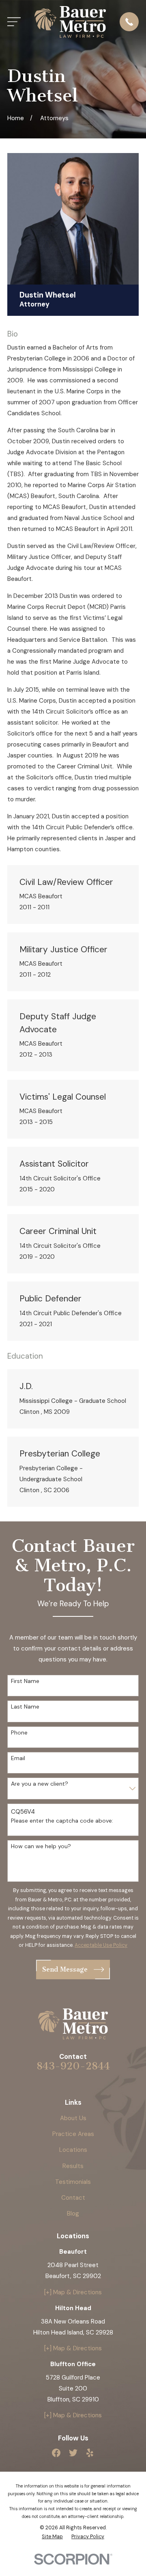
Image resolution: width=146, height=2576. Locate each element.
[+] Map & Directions (73, 2292)
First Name (25, 1681)
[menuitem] (52, 2537)
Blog (73, 2214)
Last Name (25, 1707)
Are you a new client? (40, 1784)
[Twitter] (73, 2453)
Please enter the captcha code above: (62, 1821)
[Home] (70, 22)
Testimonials (73, 2182)
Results (73, 2166)
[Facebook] (56, 2453)
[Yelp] (90, 2453)
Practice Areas (73, 2134)
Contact (73, 2198)
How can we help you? (41, 1846)
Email (18, 1758)
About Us (73, 2118)
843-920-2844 (73, 2066)
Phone (19, 1733)
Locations (73, 2150)
